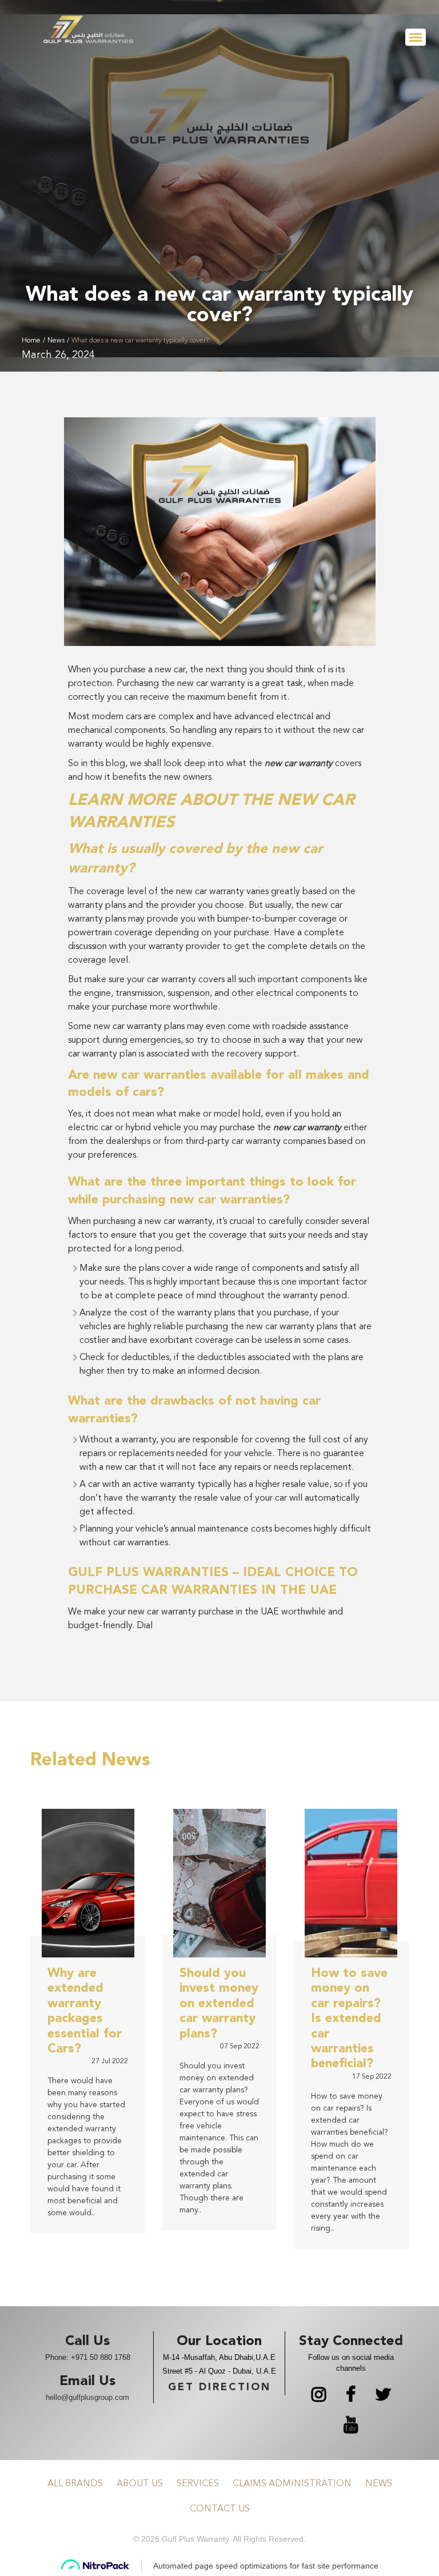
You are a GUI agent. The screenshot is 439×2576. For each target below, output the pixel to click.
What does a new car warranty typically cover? (140, 341)
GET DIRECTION (219, 2387)
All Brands (75, 2484)
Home (31, 341)
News (56, 341)
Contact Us (220, 2509)
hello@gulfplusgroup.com (87, 2397)
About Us (140, 2484)
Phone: (88, 2357)
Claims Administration (292, 2484)
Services (198, 2484)
